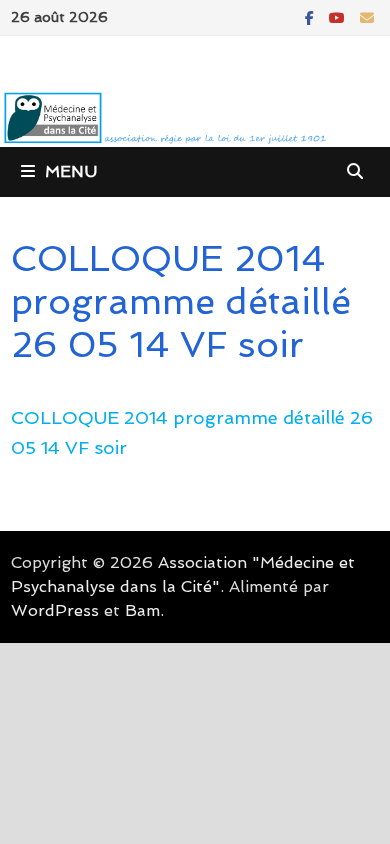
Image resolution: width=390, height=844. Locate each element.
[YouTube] (339, 16)
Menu (71, 171)
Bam (142, 610)
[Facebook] (312, 16)
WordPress (55, 610)
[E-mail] (367, 16)
